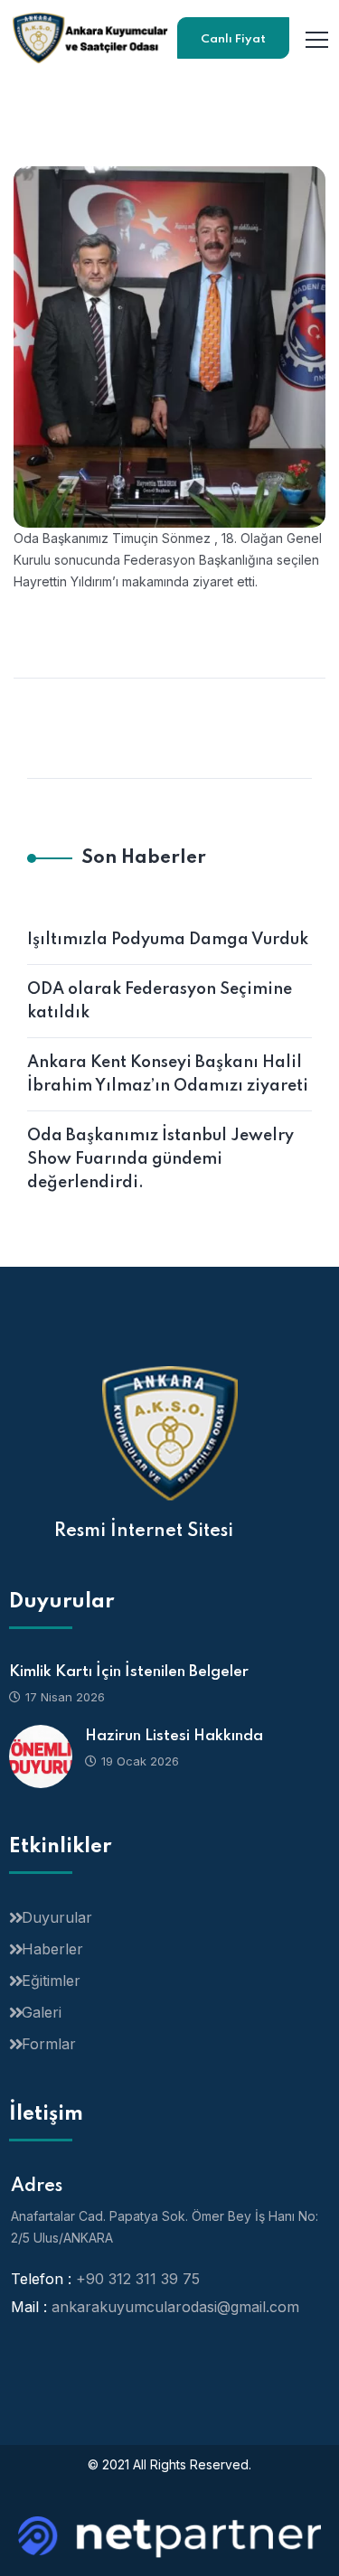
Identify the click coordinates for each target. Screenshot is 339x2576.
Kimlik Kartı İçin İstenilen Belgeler (129, 1672)
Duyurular (57, 1917)
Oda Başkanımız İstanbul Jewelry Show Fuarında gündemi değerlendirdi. (160, 1159)
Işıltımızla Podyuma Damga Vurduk (168, 940)
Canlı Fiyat (233, 39)
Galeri (42, 2012)
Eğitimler (51, 1981)
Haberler (52, 1949)
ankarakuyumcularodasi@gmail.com (175, 2307)
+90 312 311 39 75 (138, 2279)
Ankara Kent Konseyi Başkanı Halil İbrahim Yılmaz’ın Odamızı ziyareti (168, 1074)
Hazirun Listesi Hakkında (174, 1736)
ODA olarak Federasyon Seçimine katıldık (160, 1001)
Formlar (49, 2044)
